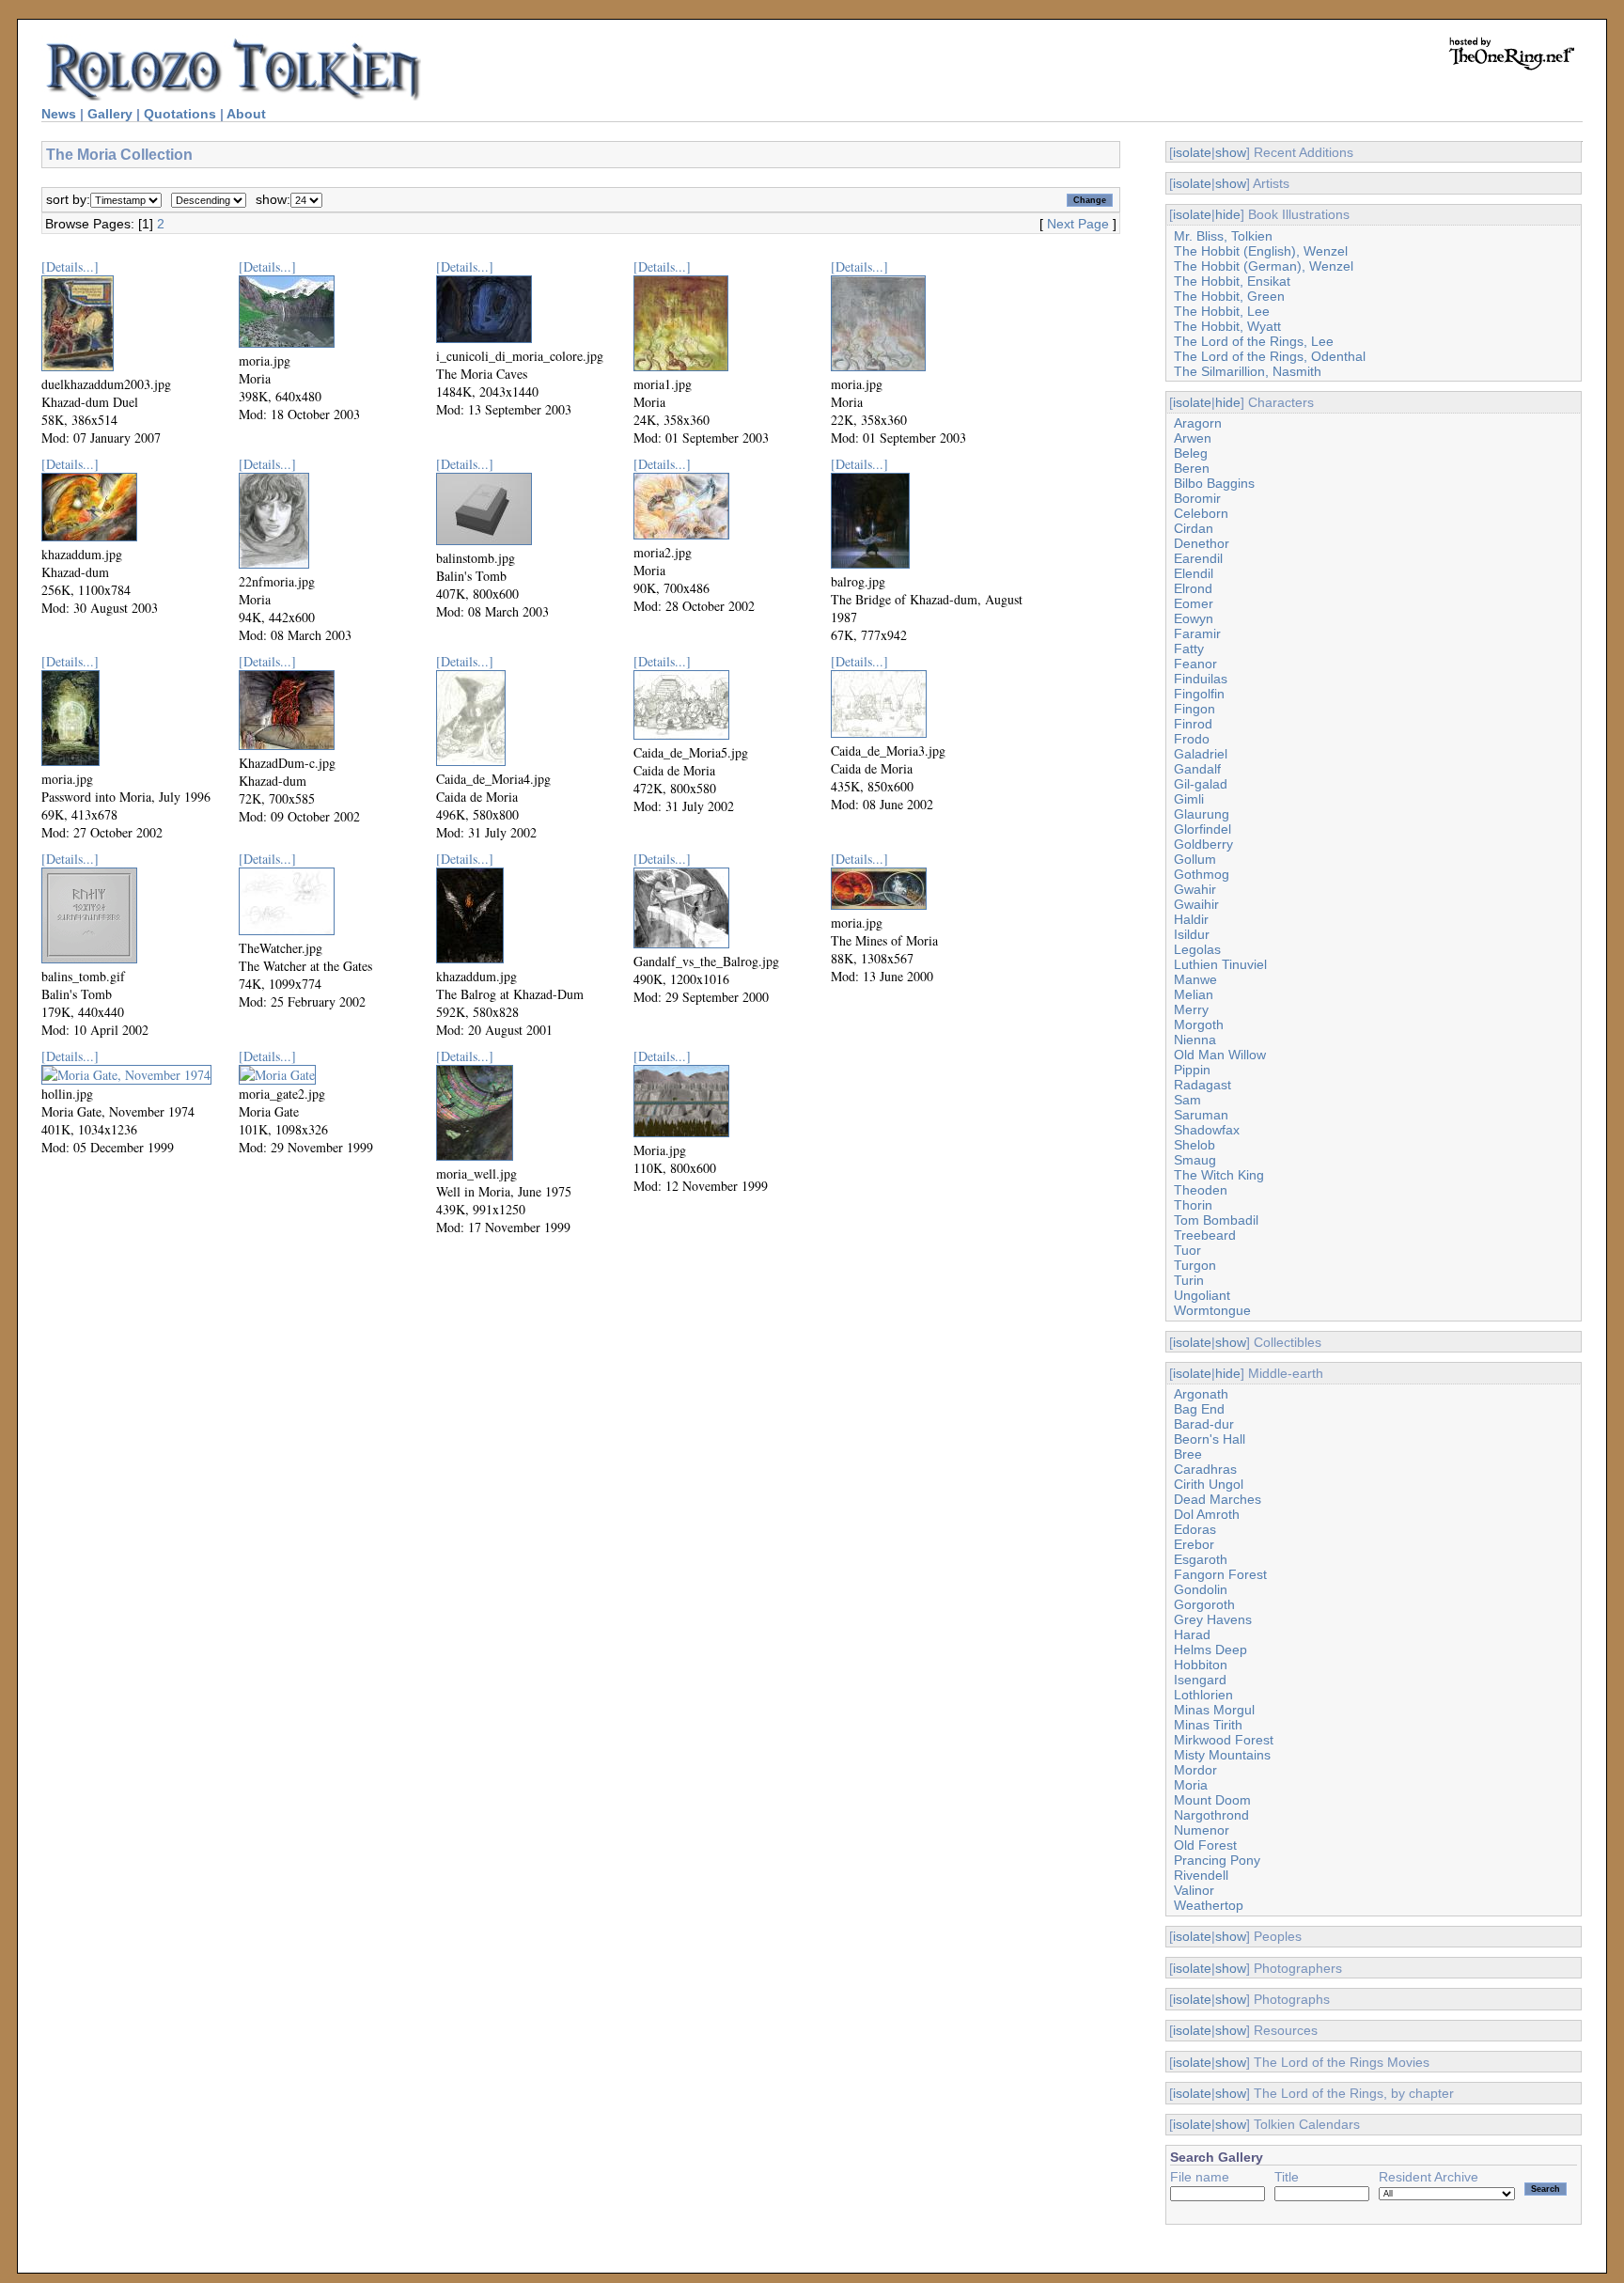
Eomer (1194, 603)
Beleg (1191, 453)
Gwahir (1195, 889)
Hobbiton (1201, 1665)
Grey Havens (1213, 1619)
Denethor (1202, 543)
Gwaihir (1196, 904)
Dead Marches (1218, 1499)
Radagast (1202, 1085)
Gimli (1189, 799)
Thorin (1193, 1205)
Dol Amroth (1207, 1514)
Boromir (1197, 498)
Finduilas (1201, 679)
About (246, 114)
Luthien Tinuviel (1220, 964)
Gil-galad (1201, 784)
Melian (1194, 994)
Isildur (1192, 934)
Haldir (1191, 919)
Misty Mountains (1222, 1755)
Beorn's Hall (1210, 1439)
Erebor (1194, 1544)
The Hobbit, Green (1229, 296)
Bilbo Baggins (1214, 483)
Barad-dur (1204, 1424)
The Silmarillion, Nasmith (1248, 371)
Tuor (1187, 1250)
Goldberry (1203, 844)
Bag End (1199, 1409)
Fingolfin (1199, 694)
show (1231, 152)
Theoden (1201, 1190)
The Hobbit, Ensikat (1232, 281)
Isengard (1200, 1680)
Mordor (1195, 1770)
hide (1228, 214)
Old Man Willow (1220, 1055)
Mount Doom (1212, 1800)
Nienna (1195, 1040)
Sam (1187, 1100)
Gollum (1195, 859)
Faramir (1197, 633)
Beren (1192, 468)
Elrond (1193, 588)
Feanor (1195, 664)
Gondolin (1201, 1589)
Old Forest (1205, 1845)
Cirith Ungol (1209, 1484)
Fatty (1189, 649)
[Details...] (70, 266)
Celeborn (1201, 513)
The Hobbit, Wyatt (1227, 326)
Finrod (1193, 724)
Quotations (180, 114)
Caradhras (1205, 1469)
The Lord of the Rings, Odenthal (1270, 356)
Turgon (1195, 1265)
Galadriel (1201, 754)
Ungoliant (1202, 1295)
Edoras (1195, 1529)
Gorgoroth (1204, 1604)
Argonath (1201, 1394)
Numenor (1202, 1830)
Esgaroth (1201, 1559)
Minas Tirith (1208, 1725)
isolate (1192, 152)
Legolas (1197, 949)
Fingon (1195, 709)
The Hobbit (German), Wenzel (1264, 266)
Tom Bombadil (1216, 1220)
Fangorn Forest (1220, 1574)
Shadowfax (1207, 1130)
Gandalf (1197, 769)
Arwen (1193, 438)
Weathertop (1209, 1905)
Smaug (1195, 1160)
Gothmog (1202, 874)
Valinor (1194, 1890)
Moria (1191, 1785)
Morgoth (1199, 1024)
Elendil (1194, 573)
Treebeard (1205, 1235)
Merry (1191, 1009)
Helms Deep (1210, 1650)
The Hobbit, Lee (1222, 311)
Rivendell (1201, 1875)
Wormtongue (1212, 1310)
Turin (1189, 1280)
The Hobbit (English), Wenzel (1261, 251)
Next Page (1078, 224)
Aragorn (1198, 423)
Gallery (110, 114)
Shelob (1195, 1145)
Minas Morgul (1214, 1710)
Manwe (1195, 979)
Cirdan (1194, 528)
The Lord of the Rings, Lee (1254, 341)
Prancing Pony (1217, 1860)
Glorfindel (1202, 829)
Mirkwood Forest (1224, 1740)
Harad (1192, 1634)
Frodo (1192, 739)
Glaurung (1202, 814)
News (59, 114)
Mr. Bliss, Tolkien (1223, 236)
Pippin (1192, 1070)
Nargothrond (1211, 1815)
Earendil (1198, 558)
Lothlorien (1203, 1695)
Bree (1188, 1454)
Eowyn (1194, 618)
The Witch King (1219, 1175)
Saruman (1201, 1115)
